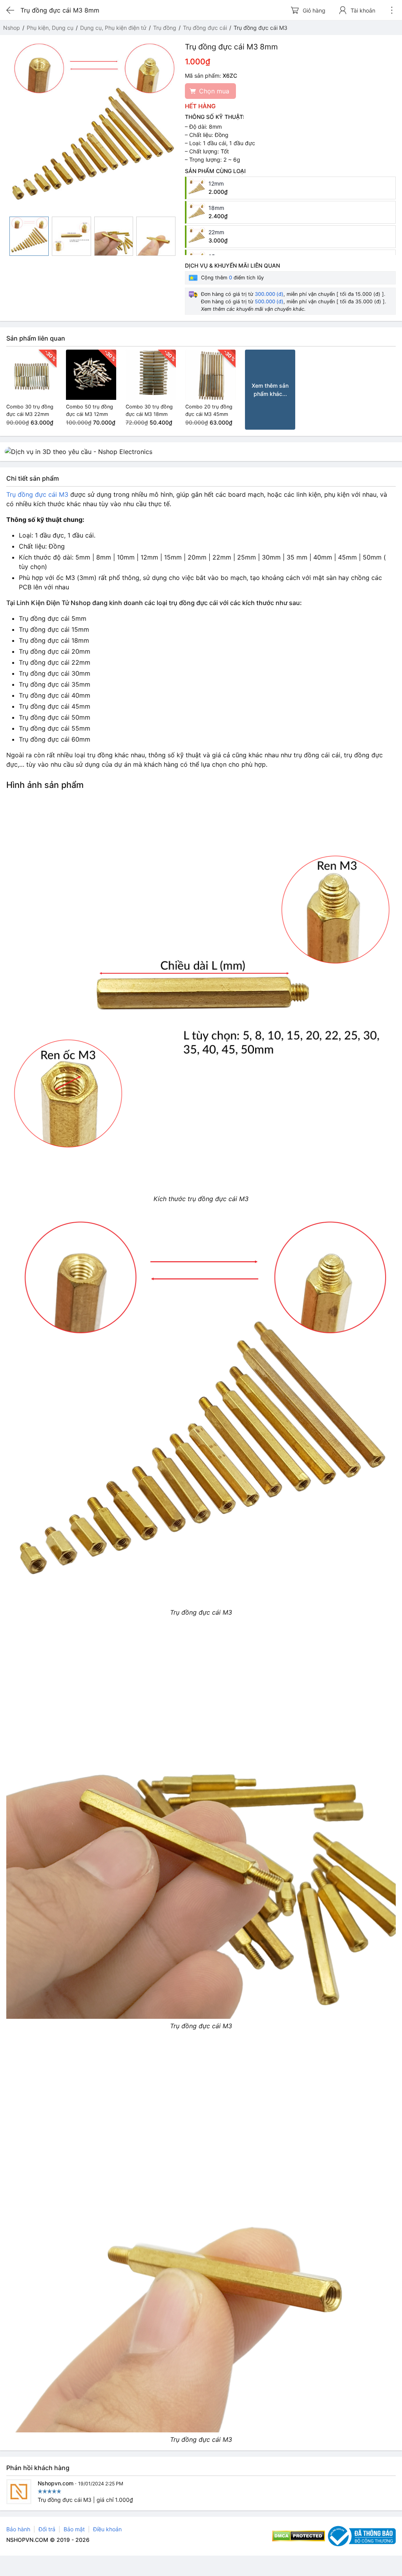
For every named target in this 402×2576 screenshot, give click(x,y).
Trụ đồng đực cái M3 (37, 494)
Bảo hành (18, 2529)
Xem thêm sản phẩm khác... (270, 390)
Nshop (12, 28)
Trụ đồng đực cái (205, 28)
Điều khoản (107, 2529)
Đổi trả (47, 2529)
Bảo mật (74, 2529)
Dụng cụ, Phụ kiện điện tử (113, 28)
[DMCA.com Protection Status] (299, 2536)
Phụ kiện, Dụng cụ (50, 28)
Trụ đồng (165, 28)
